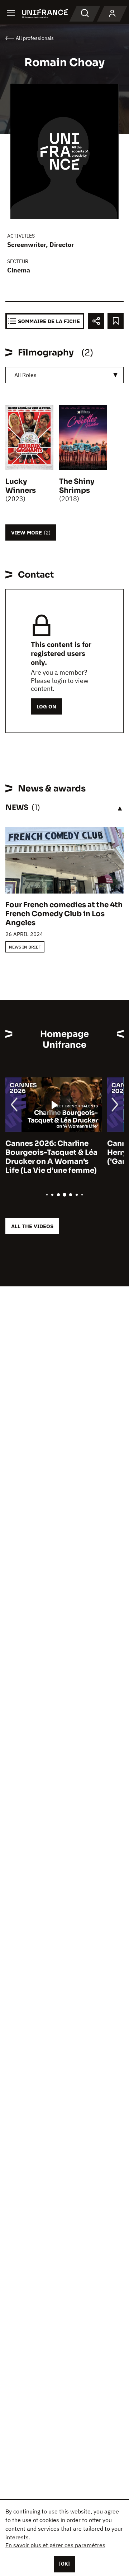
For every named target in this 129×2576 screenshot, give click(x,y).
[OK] (64, 2564)
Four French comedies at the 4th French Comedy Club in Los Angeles (64, 914)
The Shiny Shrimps (77, 486)
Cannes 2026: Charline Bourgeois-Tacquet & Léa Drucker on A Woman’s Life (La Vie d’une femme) (51, 1157)
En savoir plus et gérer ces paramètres (55, 2545)
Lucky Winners (21, 486)
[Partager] (96, 321)
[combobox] (64, 375)
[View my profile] (112, 14)
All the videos (32, 1226)
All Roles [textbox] (25, 375)
